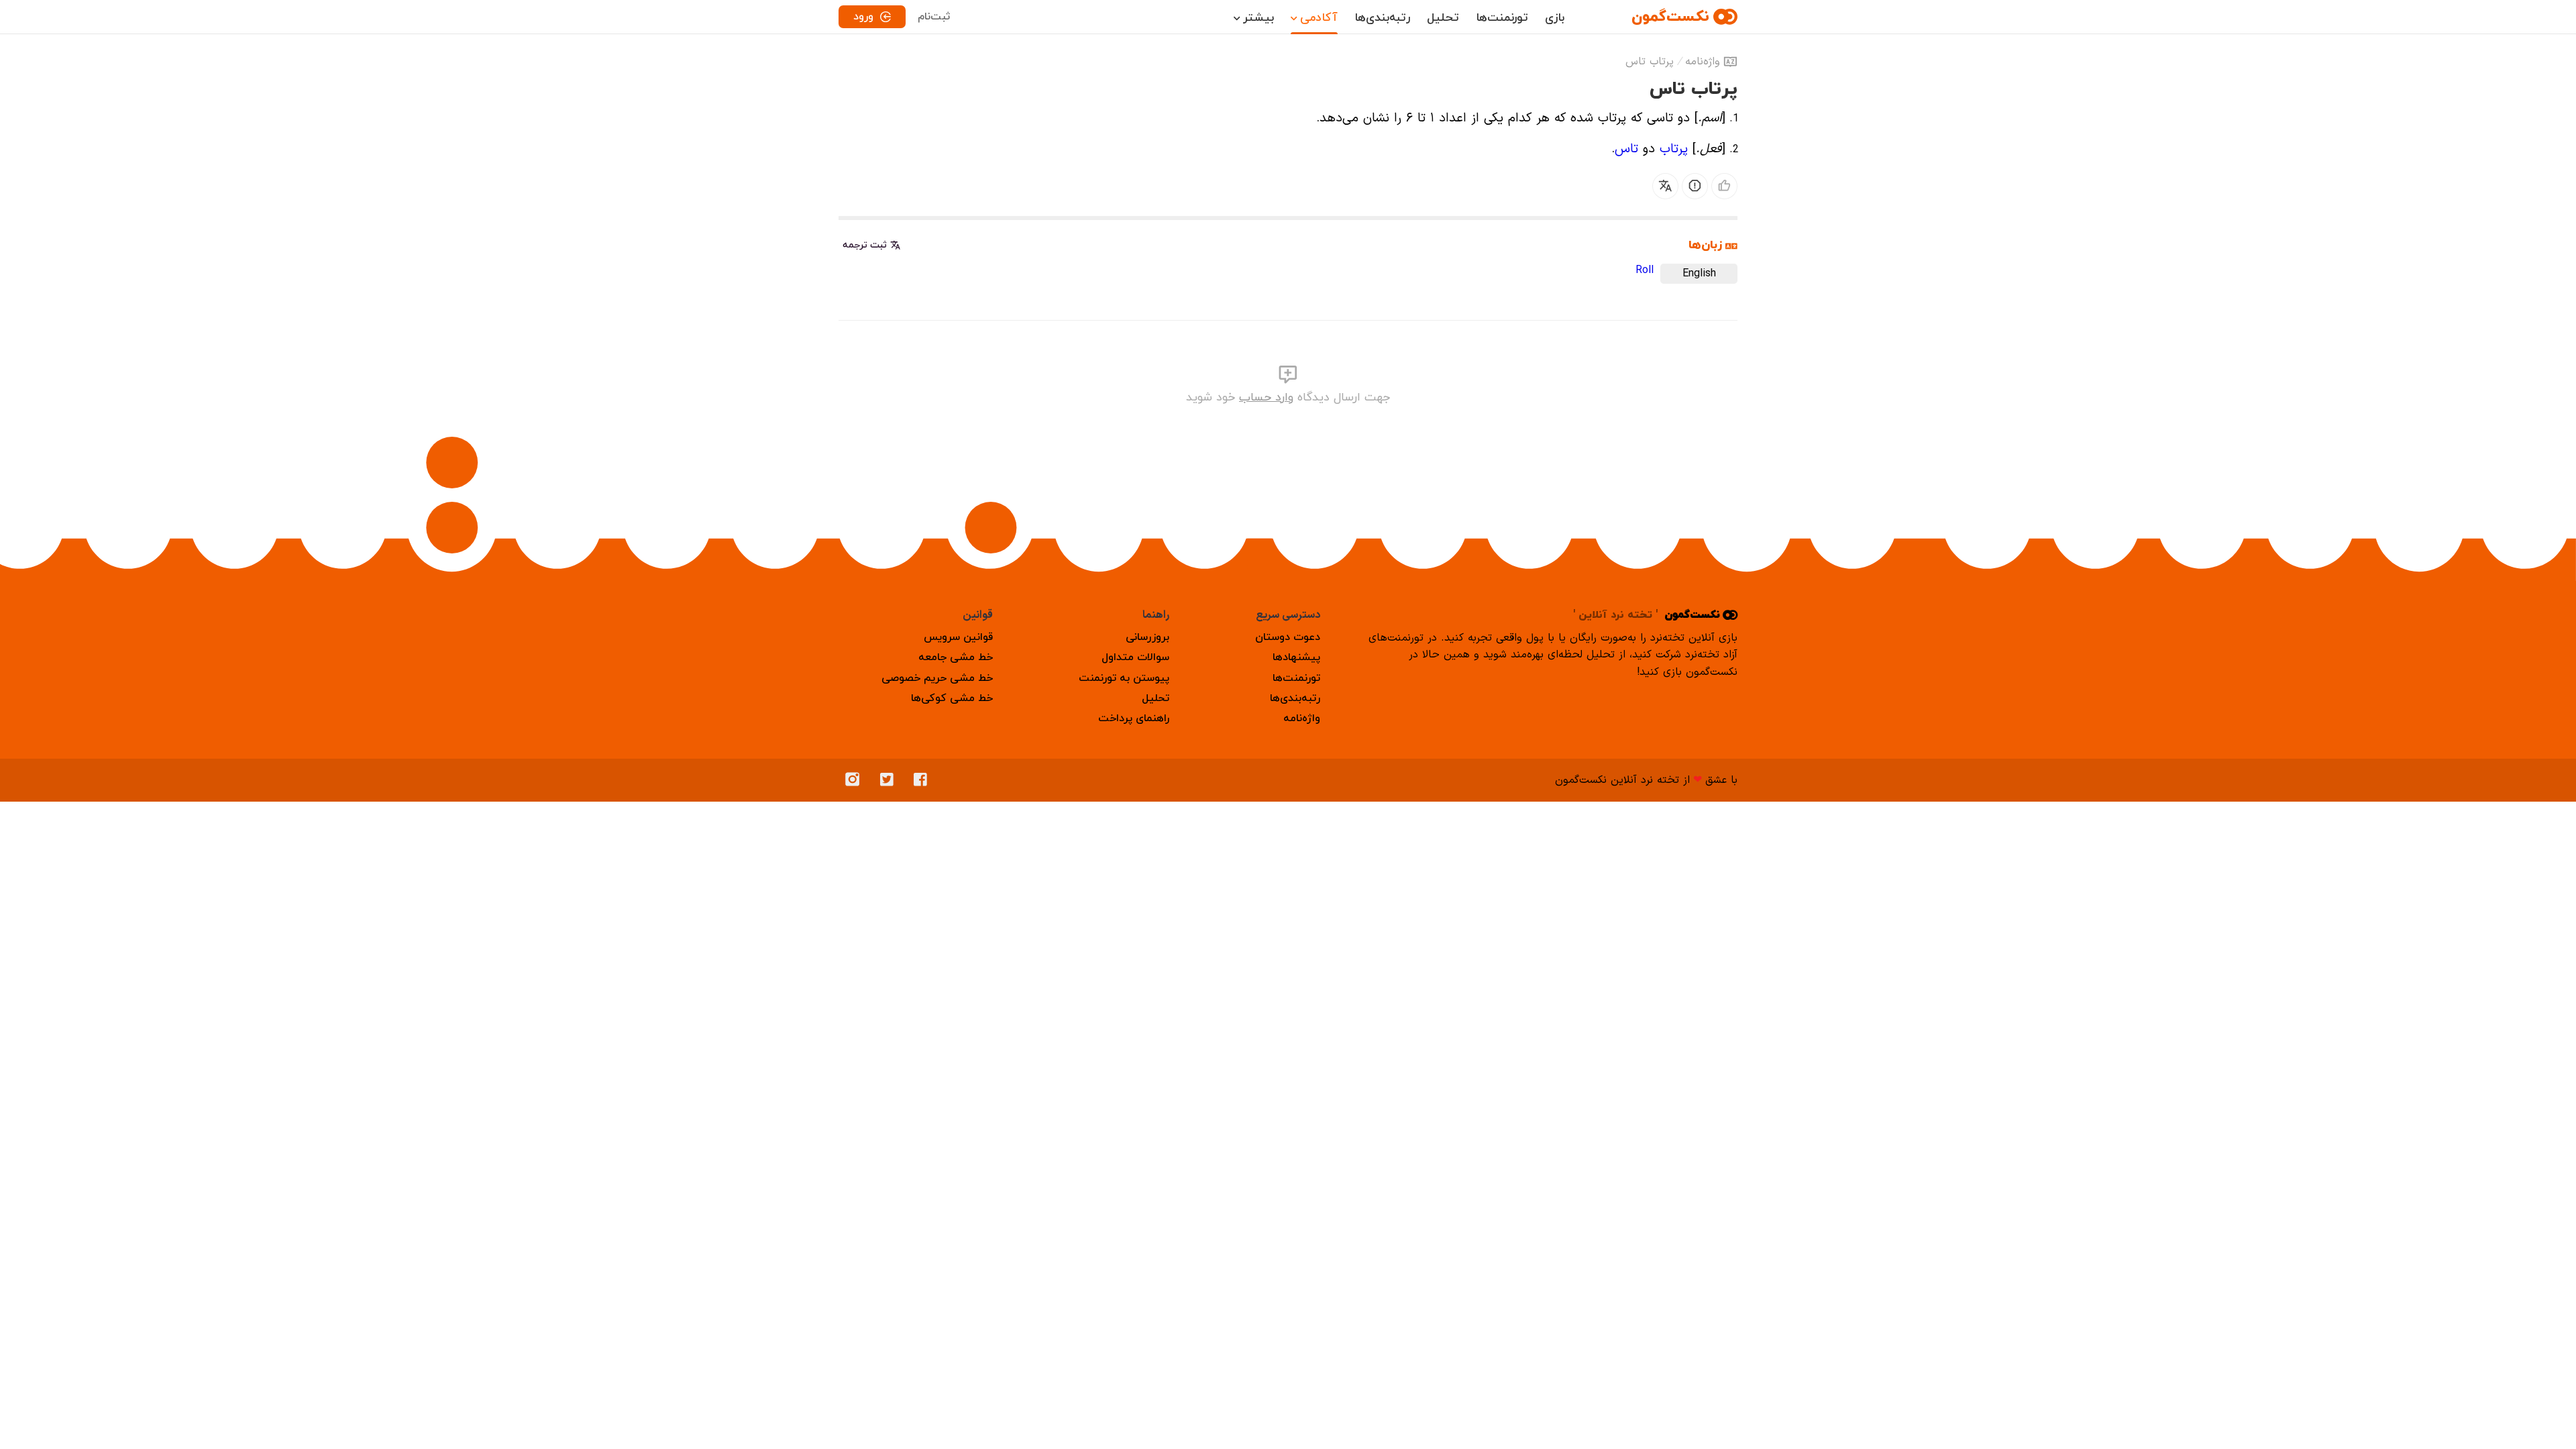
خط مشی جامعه (956, 657)
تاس (1626, 149)
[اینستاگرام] (856, 780)
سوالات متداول (1135, 657)
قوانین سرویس (958, 637)
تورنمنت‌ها (1502, 18)
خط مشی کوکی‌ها (952, 698)
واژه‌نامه (1703, 62)
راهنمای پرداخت (1134, 718)
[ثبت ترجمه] (1665, 186)
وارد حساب (1266, 397)
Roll (1645, 270)
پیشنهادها (1296, 657)
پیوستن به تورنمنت (1124, 678)
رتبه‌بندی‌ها (1382, 18)
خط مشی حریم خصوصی (937, 678)
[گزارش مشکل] (1695, 186)
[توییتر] (890, 780)
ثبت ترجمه (865, 245)
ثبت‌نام (934, 17)
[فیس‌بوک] (924, 780)
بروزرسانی (1147, 637)
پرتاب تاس (1650, 62)
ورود (863, 17)
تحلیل (1443, 18)
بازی (1555, 18)
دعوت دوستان (1288, 637)
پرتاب (1674, 149)
